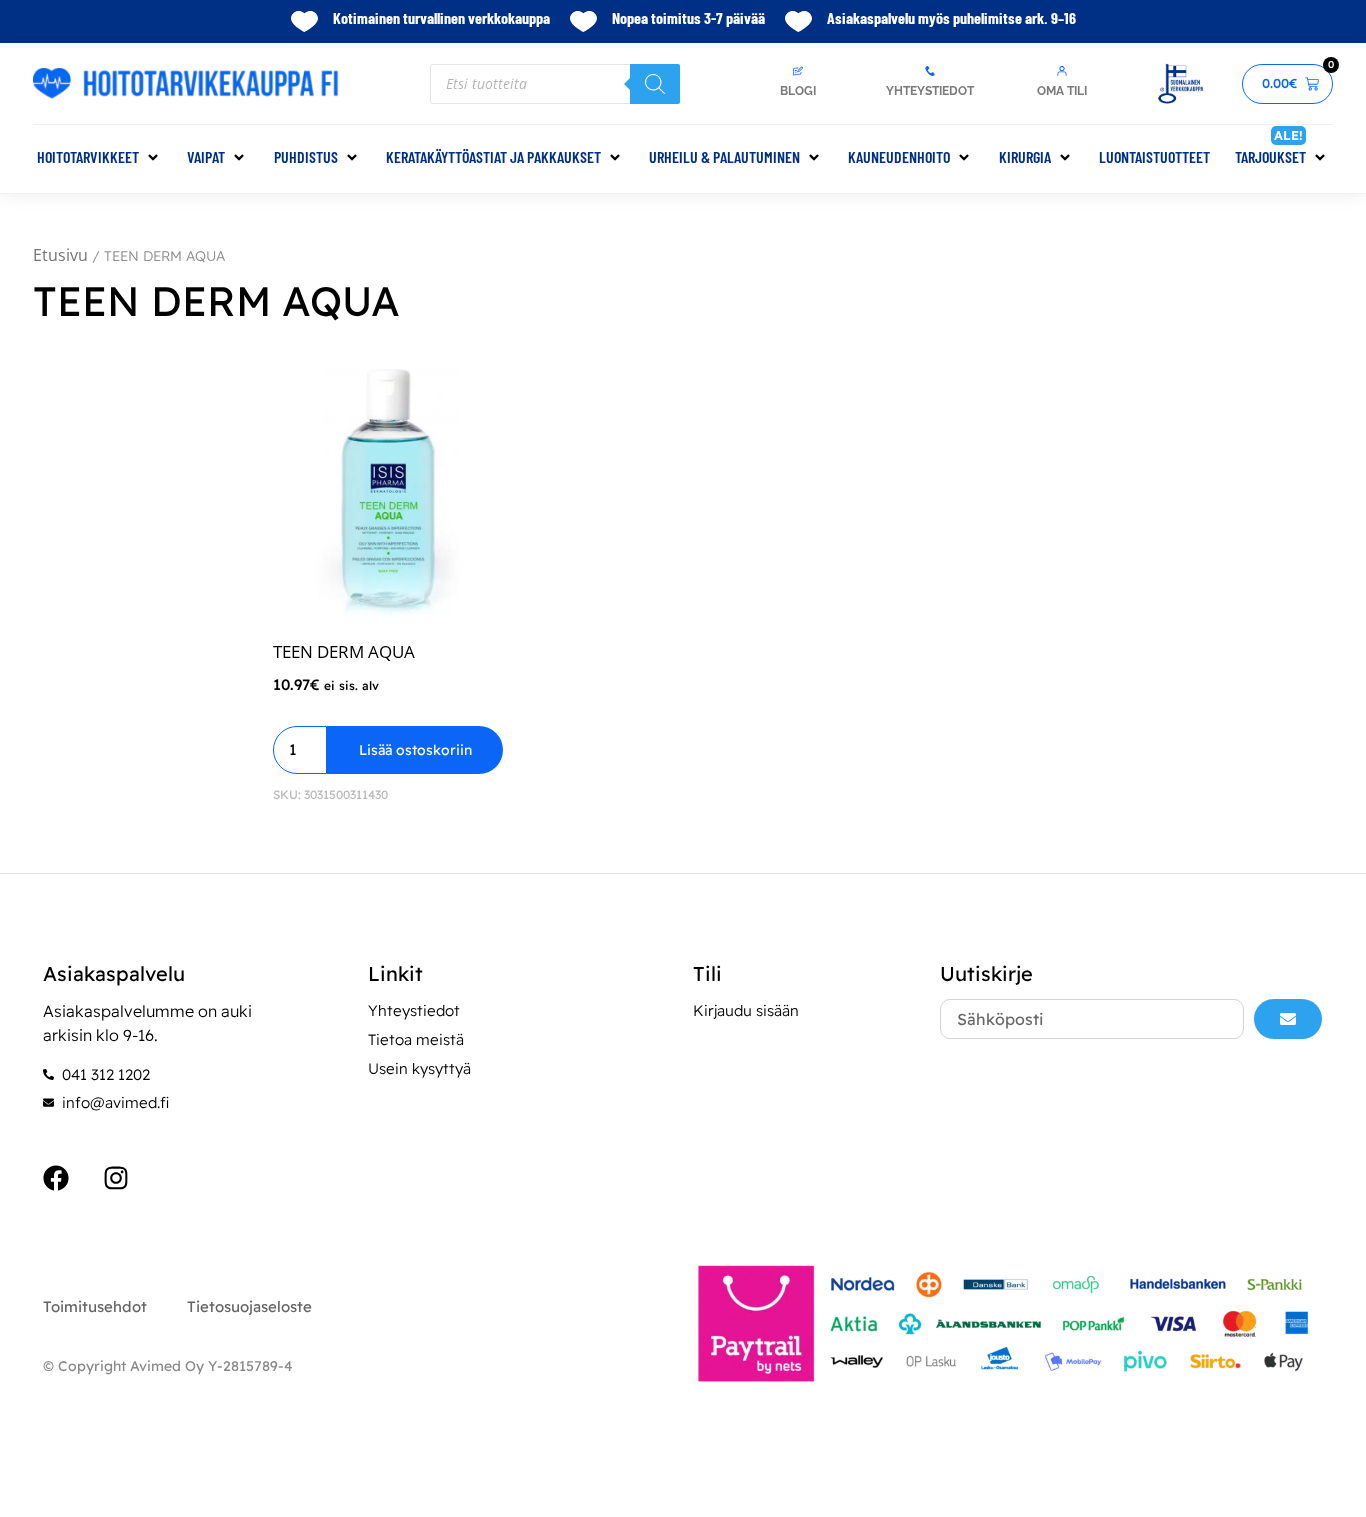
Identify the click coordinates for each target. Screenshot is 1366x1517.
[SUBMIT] (1288, 1019)
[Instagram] (116, 1178)
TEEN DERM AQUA (344, 651)
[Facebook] (56, 1178)
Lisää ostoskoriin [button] (415, 750)
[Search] (655, 84)
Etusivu (60, 255)
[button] (99, 157)
